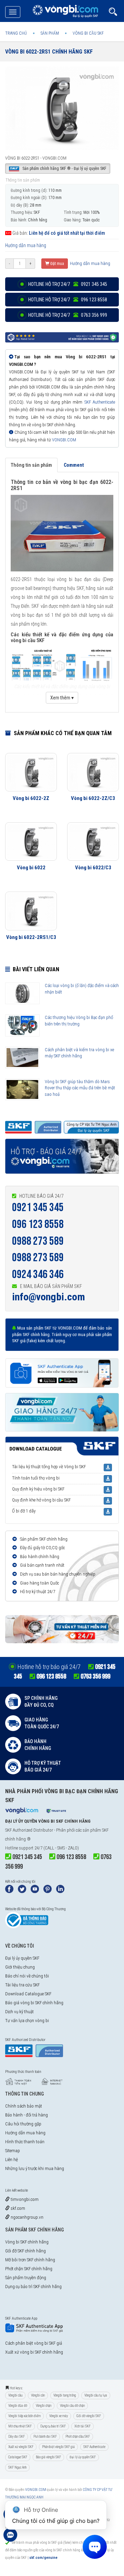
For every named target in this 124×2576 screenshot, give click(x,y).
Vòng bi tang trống (65, 2395)
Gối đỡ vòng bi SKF (89, 2416)
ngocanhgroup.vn (27, 2217)
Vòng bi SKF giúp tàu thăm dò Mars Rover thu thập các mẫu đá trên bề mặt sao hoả (80, 1088)
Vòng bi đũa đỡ (18, 2406)
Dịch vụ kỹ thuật (19, 2012)
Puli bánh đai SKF (45, 2436)
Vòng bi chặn (44, 2406)
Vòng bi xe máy (59, 2416)
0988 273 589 (38, 1241)
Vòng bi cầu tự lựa (96, 2395)
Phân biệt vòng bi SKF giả (58, 2447)
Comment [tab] (74, 465)
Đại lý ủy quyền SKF (22, 1958)
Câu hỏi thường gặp (23, 2124)
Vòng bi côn (38, 2395)
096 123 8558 (38, 1224)
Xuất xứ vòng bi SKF (21, 2447)
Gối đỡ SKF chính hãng (25, 2251)
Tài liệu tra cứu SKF (22, 1985)
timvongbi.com (24, 2199)
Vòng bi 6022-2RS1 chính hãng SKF (49, 52)
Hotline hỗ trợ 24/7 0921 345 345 (67, 284)
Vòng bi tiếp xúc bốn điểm (24, 2416)
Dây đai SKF (17, 2436)
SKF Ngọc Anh (17, 2467)
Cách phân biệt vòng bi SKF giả (34, 2343)
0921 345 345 (38, 1208)
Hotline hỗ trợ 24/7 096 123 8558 (67, 300)
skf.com (17, 2208)
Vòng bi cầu (15, 2395)
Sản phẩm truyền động (26, 2278)
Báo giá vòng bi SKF (48, 2457)
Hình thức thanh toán (25, 2142)
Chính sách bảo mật (24, 2106)
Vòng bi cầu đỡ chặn (72, 2406)
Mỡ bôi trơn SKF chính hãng (30, 2260)
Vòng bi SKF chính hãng (27, 2242)
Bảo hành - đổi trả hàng (27, 2115)
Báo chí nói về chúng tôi (27, 1976)
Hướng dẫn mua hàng (26, 245)
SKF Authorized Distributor (29, 1830)
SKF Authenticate (100, 402)
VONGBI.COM (64, 440)
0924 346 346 (38, 1274)
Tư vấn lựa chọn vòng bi (27, 2021)
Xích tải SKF (82, 2426)
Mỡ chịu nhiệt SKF (20, 2426)
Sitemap (13, 2151)
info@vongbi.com (49, 1297)
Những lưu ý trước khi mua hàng (35, 2168)
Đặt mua (57, 264)
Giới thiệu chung (20, 1967)
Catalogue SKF (18, 2457)
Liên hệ (12, 2160)
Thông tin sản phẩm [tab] (31, 465)
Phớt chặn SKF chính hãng (29, 2269)
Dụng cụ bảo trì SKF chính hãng (33, 2287)
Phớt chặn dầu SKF (78, 2436)
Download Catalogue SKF (28, 1994)
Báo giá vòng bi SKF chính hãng (34, 2003)
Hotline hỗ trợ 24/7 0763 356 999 (67, 315)
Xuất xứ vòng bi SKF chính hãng (34, 2352)
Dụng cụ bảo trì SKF (53, 2426)
